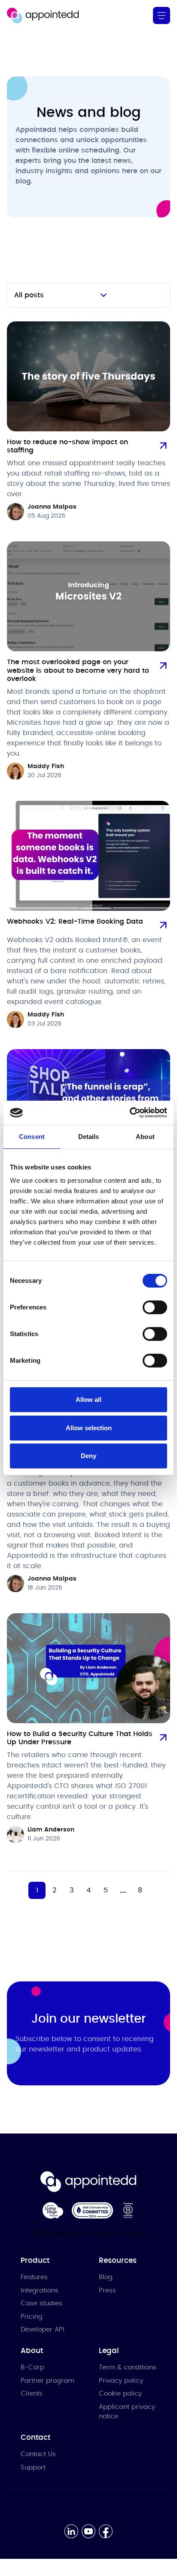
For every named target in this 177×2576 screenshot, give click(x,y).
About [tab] (145, 1137)
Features (34, 2277)
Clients (32, 2394)
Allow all (88, 1399)
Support (33, 2468)
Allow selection (89, 1428)
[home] (43, 15)
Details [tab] (89, 1137)
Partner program (47, 2381)
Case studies (41, 2303)
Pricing (32, 2317)
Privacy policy (121, 2381)
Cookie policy (120, 2394)
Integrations (40, 2291)
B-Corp (32, 2367)
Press (107, 2291)
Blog (106, 2277)
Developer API (43, 2330)
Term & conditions (128, 2367)
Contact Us (38, 2454)
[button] (162, 15)
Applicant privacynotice (127, 2412)
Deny (88, 1456)
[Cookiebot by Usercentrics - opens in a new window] (130, 1113)
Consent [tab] (32, 1137)
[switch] (155, 1307)
